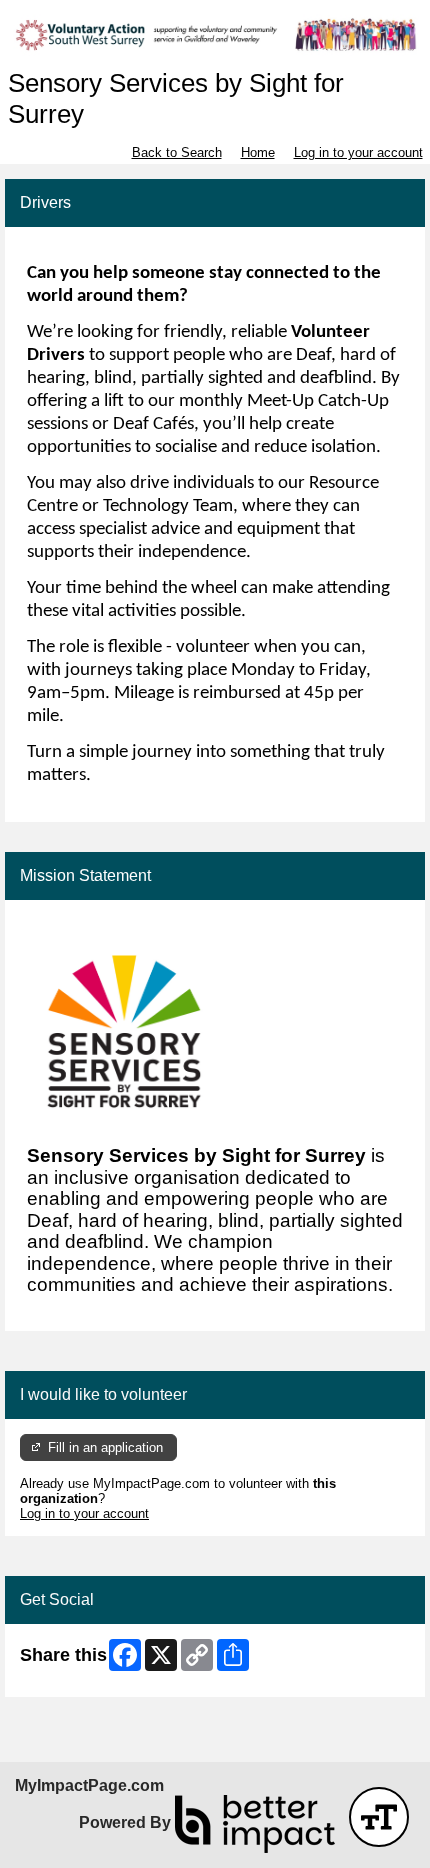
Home (258, 152)
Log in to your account (358, 152)
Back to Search (177, 152)
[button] (379, 1817)
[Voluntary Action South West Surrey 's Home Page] (215, 34)
